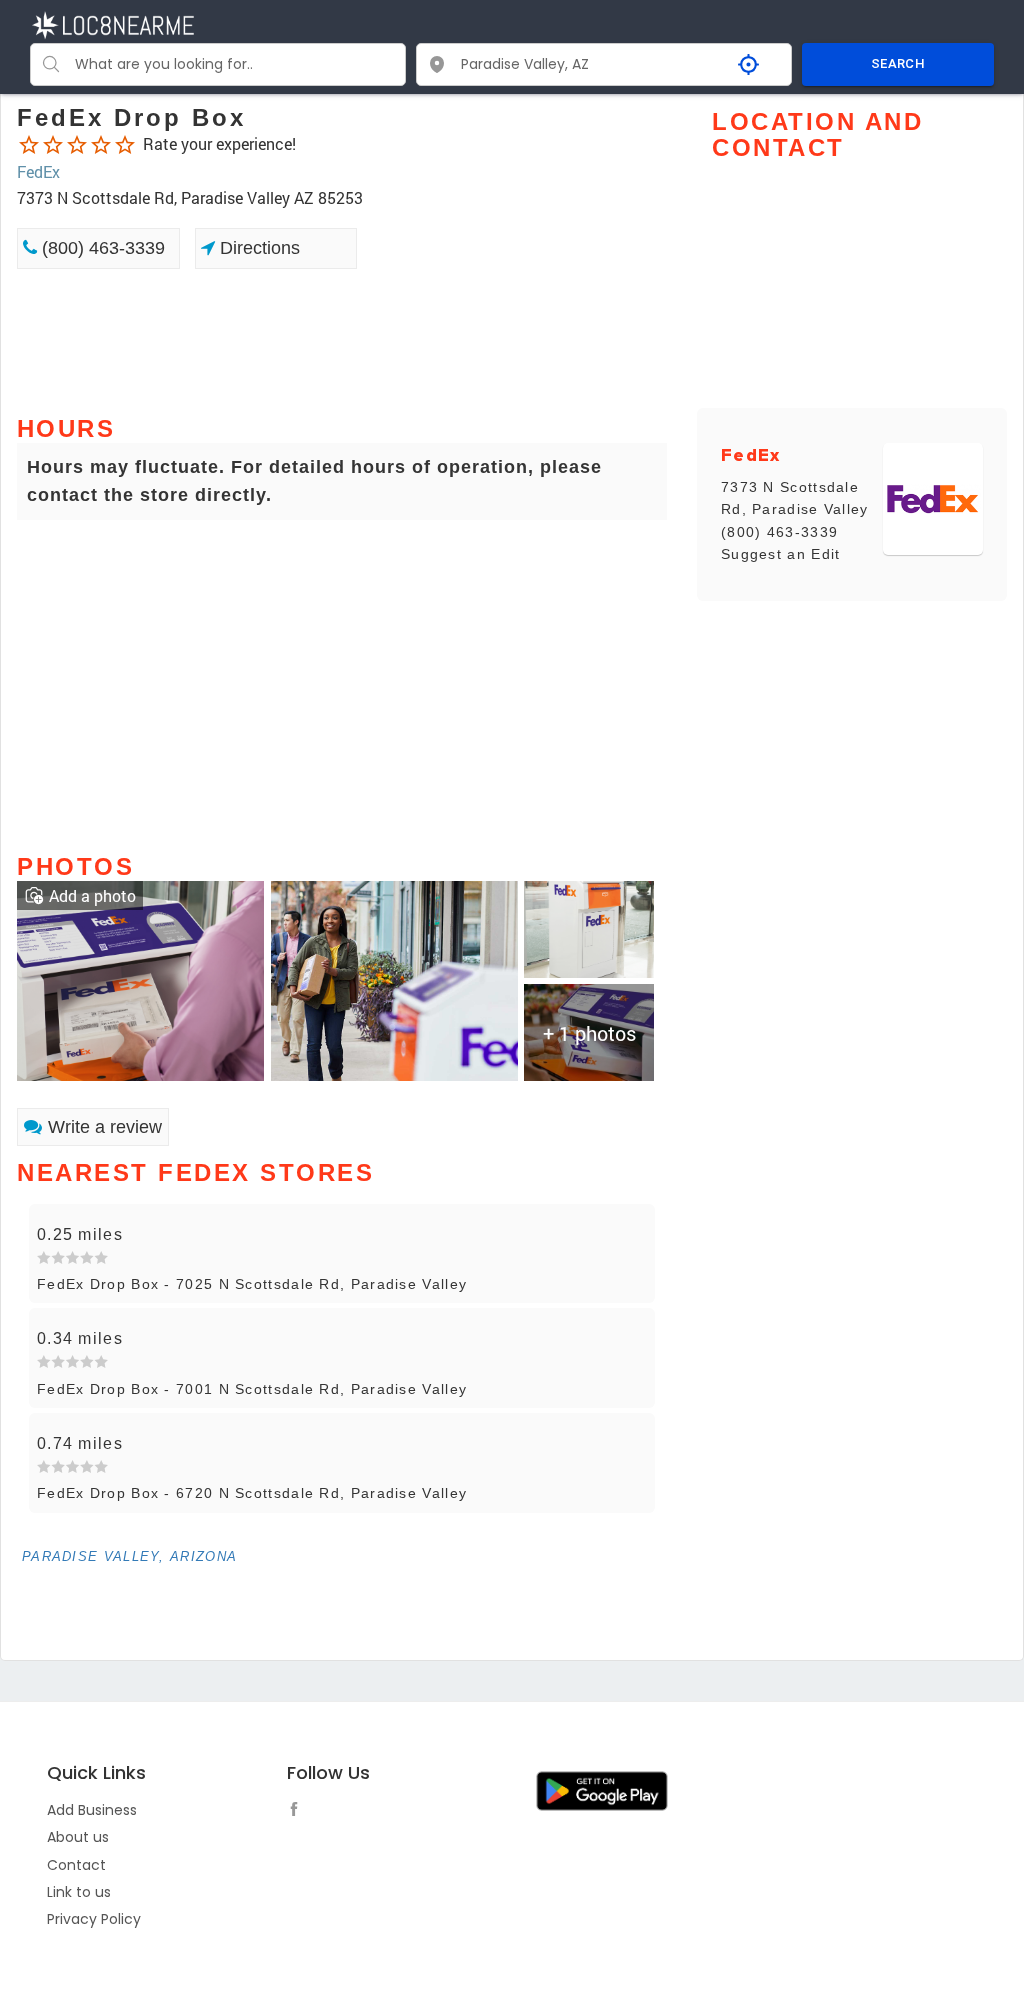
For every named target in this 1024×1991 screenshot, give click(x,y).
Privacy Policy (94, 1919)
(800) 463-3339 (101, 248)
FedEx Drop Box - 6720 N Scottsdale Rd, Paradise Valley (252, 1493)
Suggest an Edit (781, 554)
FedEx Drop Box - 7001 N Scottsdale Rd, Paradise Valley (252, 1389)
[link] (140, 978)
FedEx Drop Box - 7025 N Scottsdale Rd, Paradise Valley (252, 1284)
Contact (76, 1865)
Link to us (79, 1892)
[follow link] (299, 1812)
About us (78, 1837)
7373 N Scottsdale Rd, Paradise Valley (795, 498)
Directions (257, 248)
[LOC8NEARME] (112, 23)
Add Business (92, 1810)
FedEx (38, 171)
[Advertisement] (342, 340)
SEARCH (898, 63)
